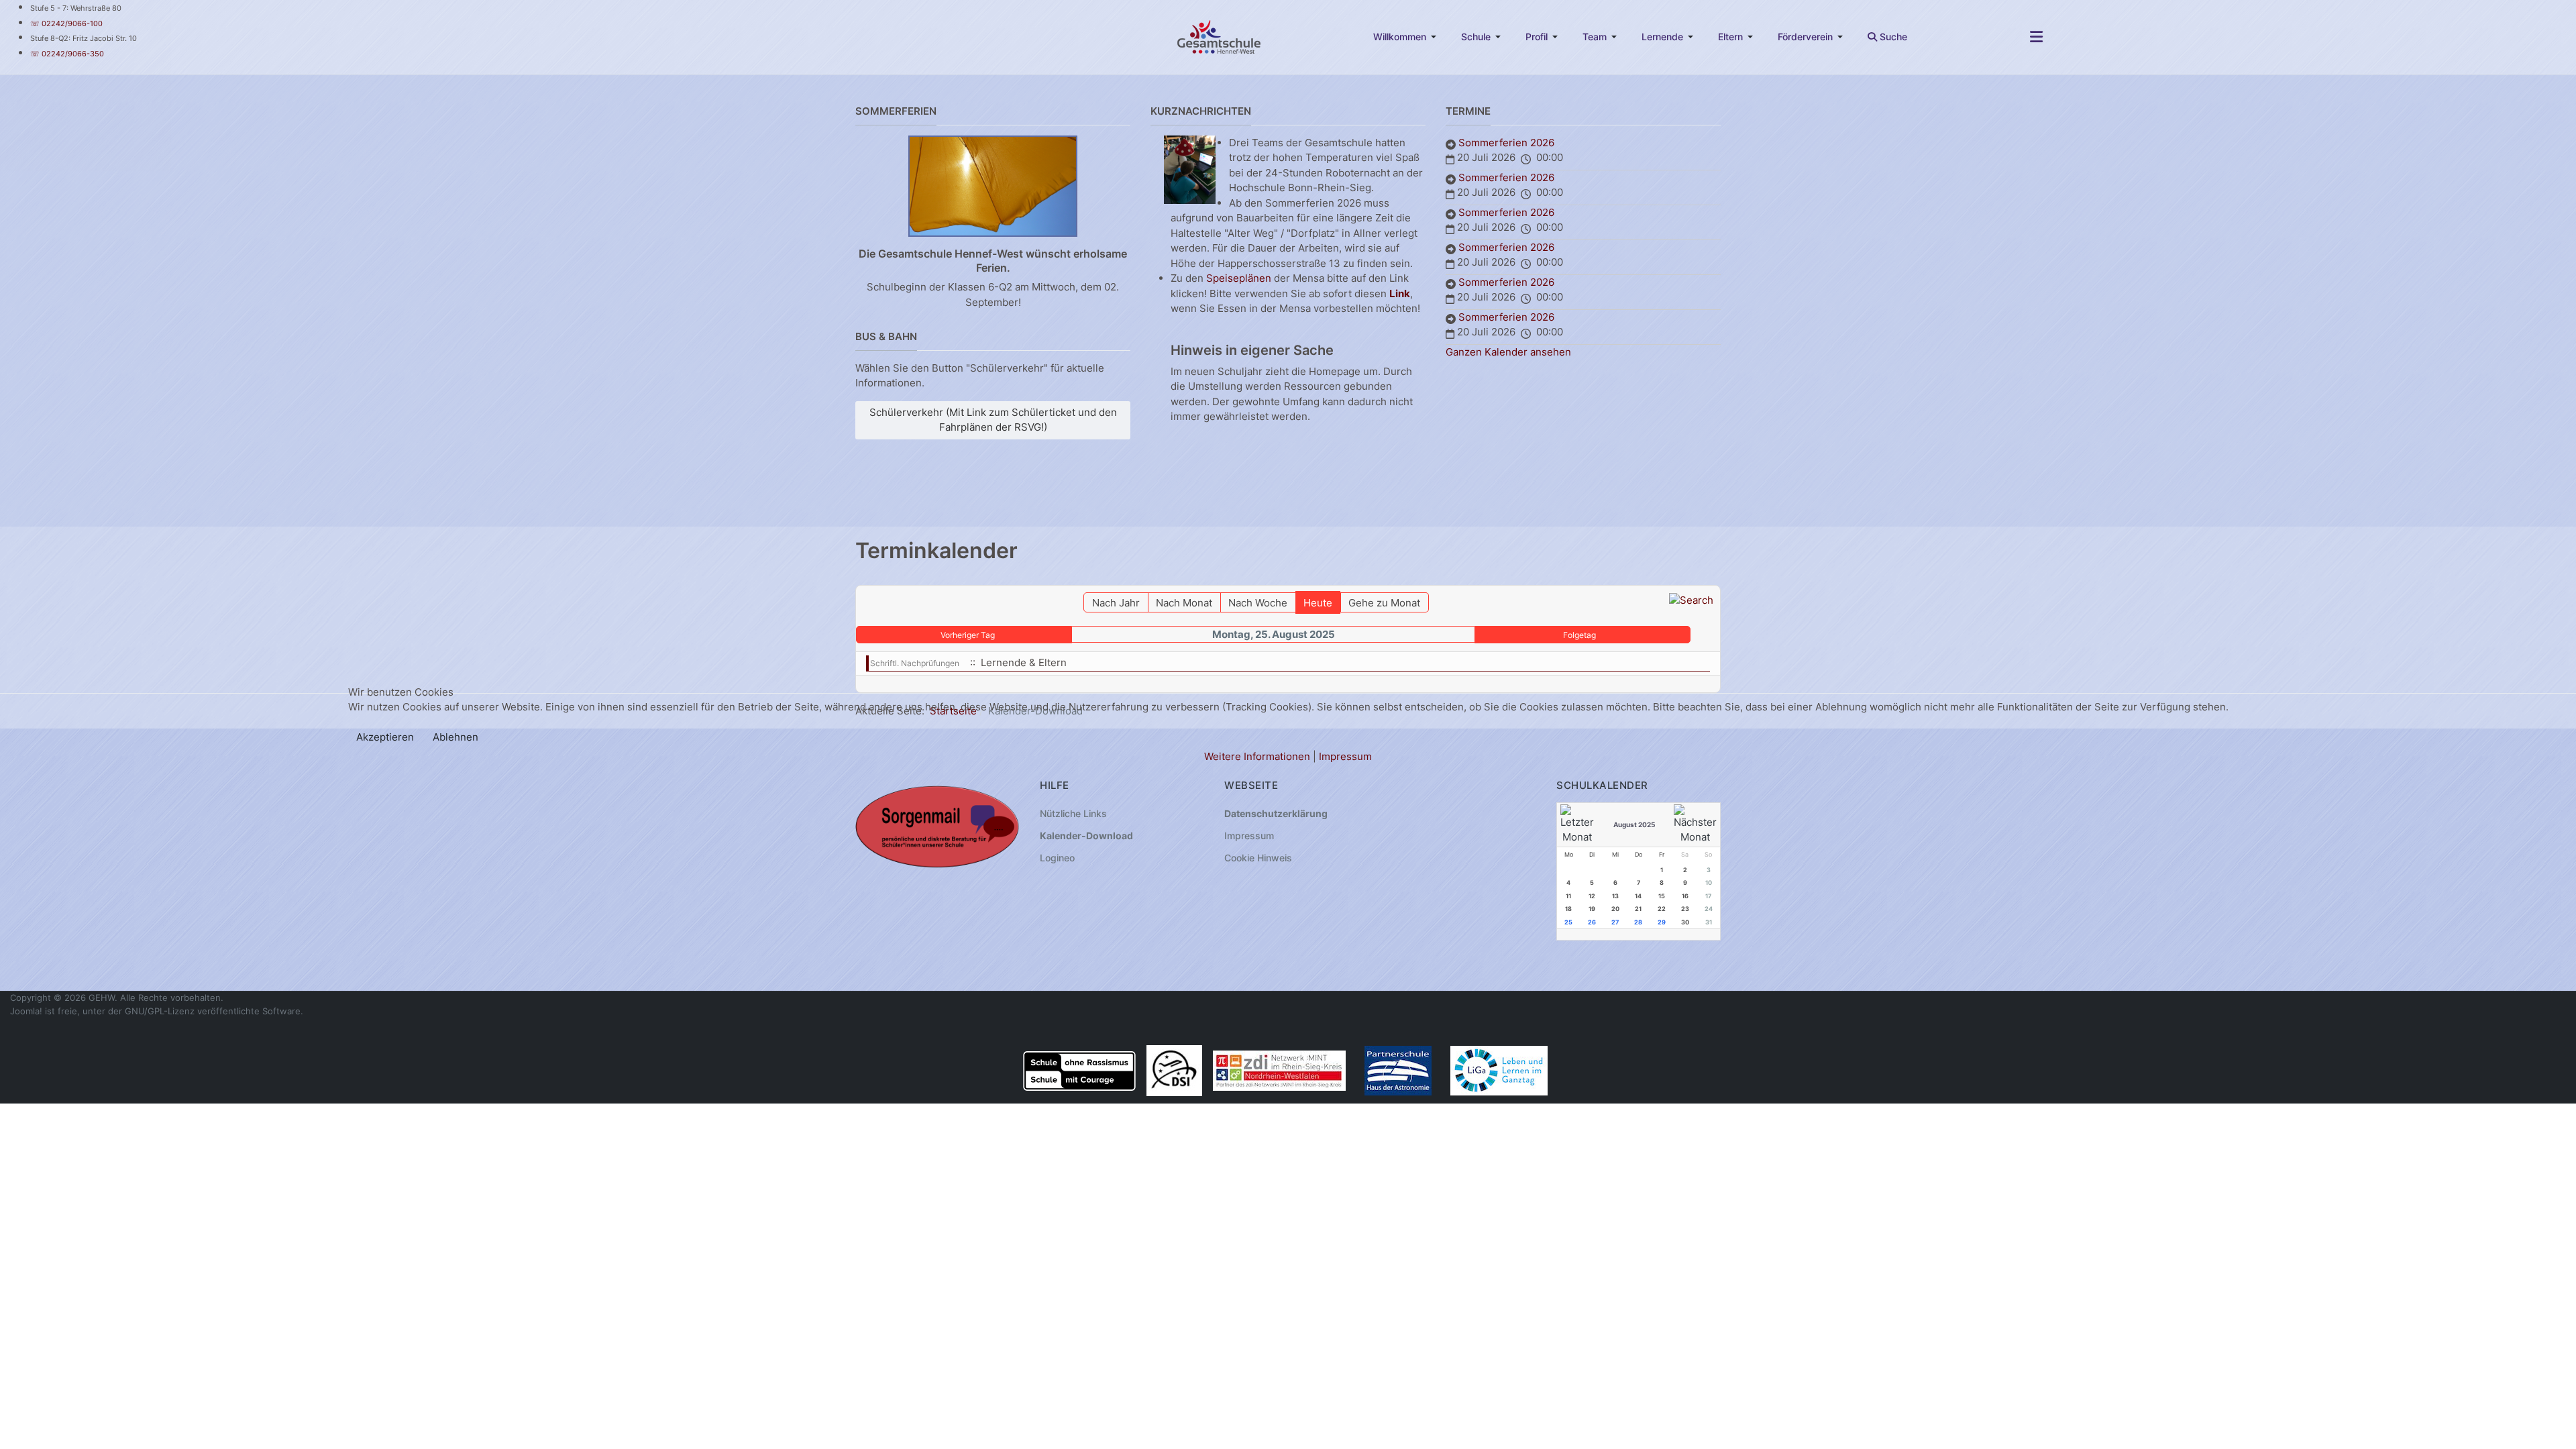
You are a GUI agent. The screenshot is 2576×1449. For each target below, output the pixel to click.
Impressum (1345, 756)
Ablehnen (455, 737)
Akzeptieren (385, 737)
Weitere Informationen (1257, 756)
